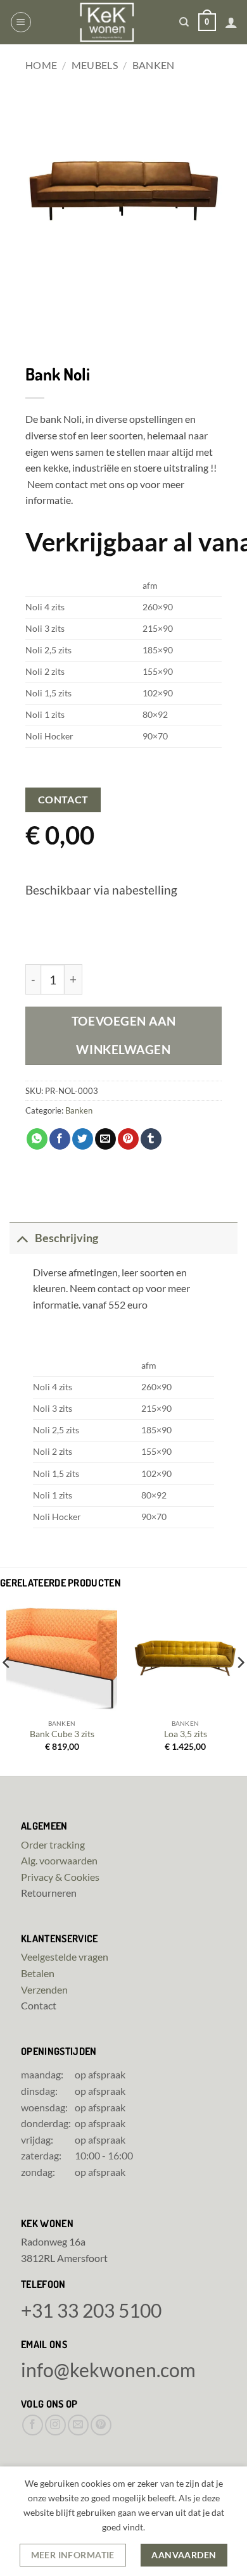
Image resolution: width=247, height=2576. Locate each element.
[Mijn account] (231, 22)
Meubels (95, 65)
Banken (154, 65)
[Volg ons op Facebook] (33, 2425)
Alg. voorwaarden (59, 1860)
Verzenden (44, 1989)
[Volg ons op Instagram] (55, 2425)
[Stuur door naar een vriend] (105, 1139)
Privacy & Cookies (60, 1877)
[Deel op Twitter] (83, 1139)
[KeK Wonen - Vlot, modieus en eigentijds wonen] (106, 22)
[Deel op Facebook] (60, 1139)
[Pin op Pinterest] (128, 1139)
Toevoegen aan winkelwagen (123, 1035)
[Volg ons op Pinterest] (101, 2425)
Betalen (38, 1973)
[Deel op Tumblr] (151, 1139)
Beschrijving (66, 1238)
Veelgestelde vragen (65, 1957)
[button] (21, 22)
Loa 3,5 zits (186, 1734)
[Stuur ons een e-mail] (78, 2425)
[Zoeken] (184, 22)
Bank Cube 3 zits (62, 1734)
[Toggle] (22, 1238)
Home (41, 65)
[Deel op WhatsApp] (37, 1139)
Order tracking (53, 1844)
